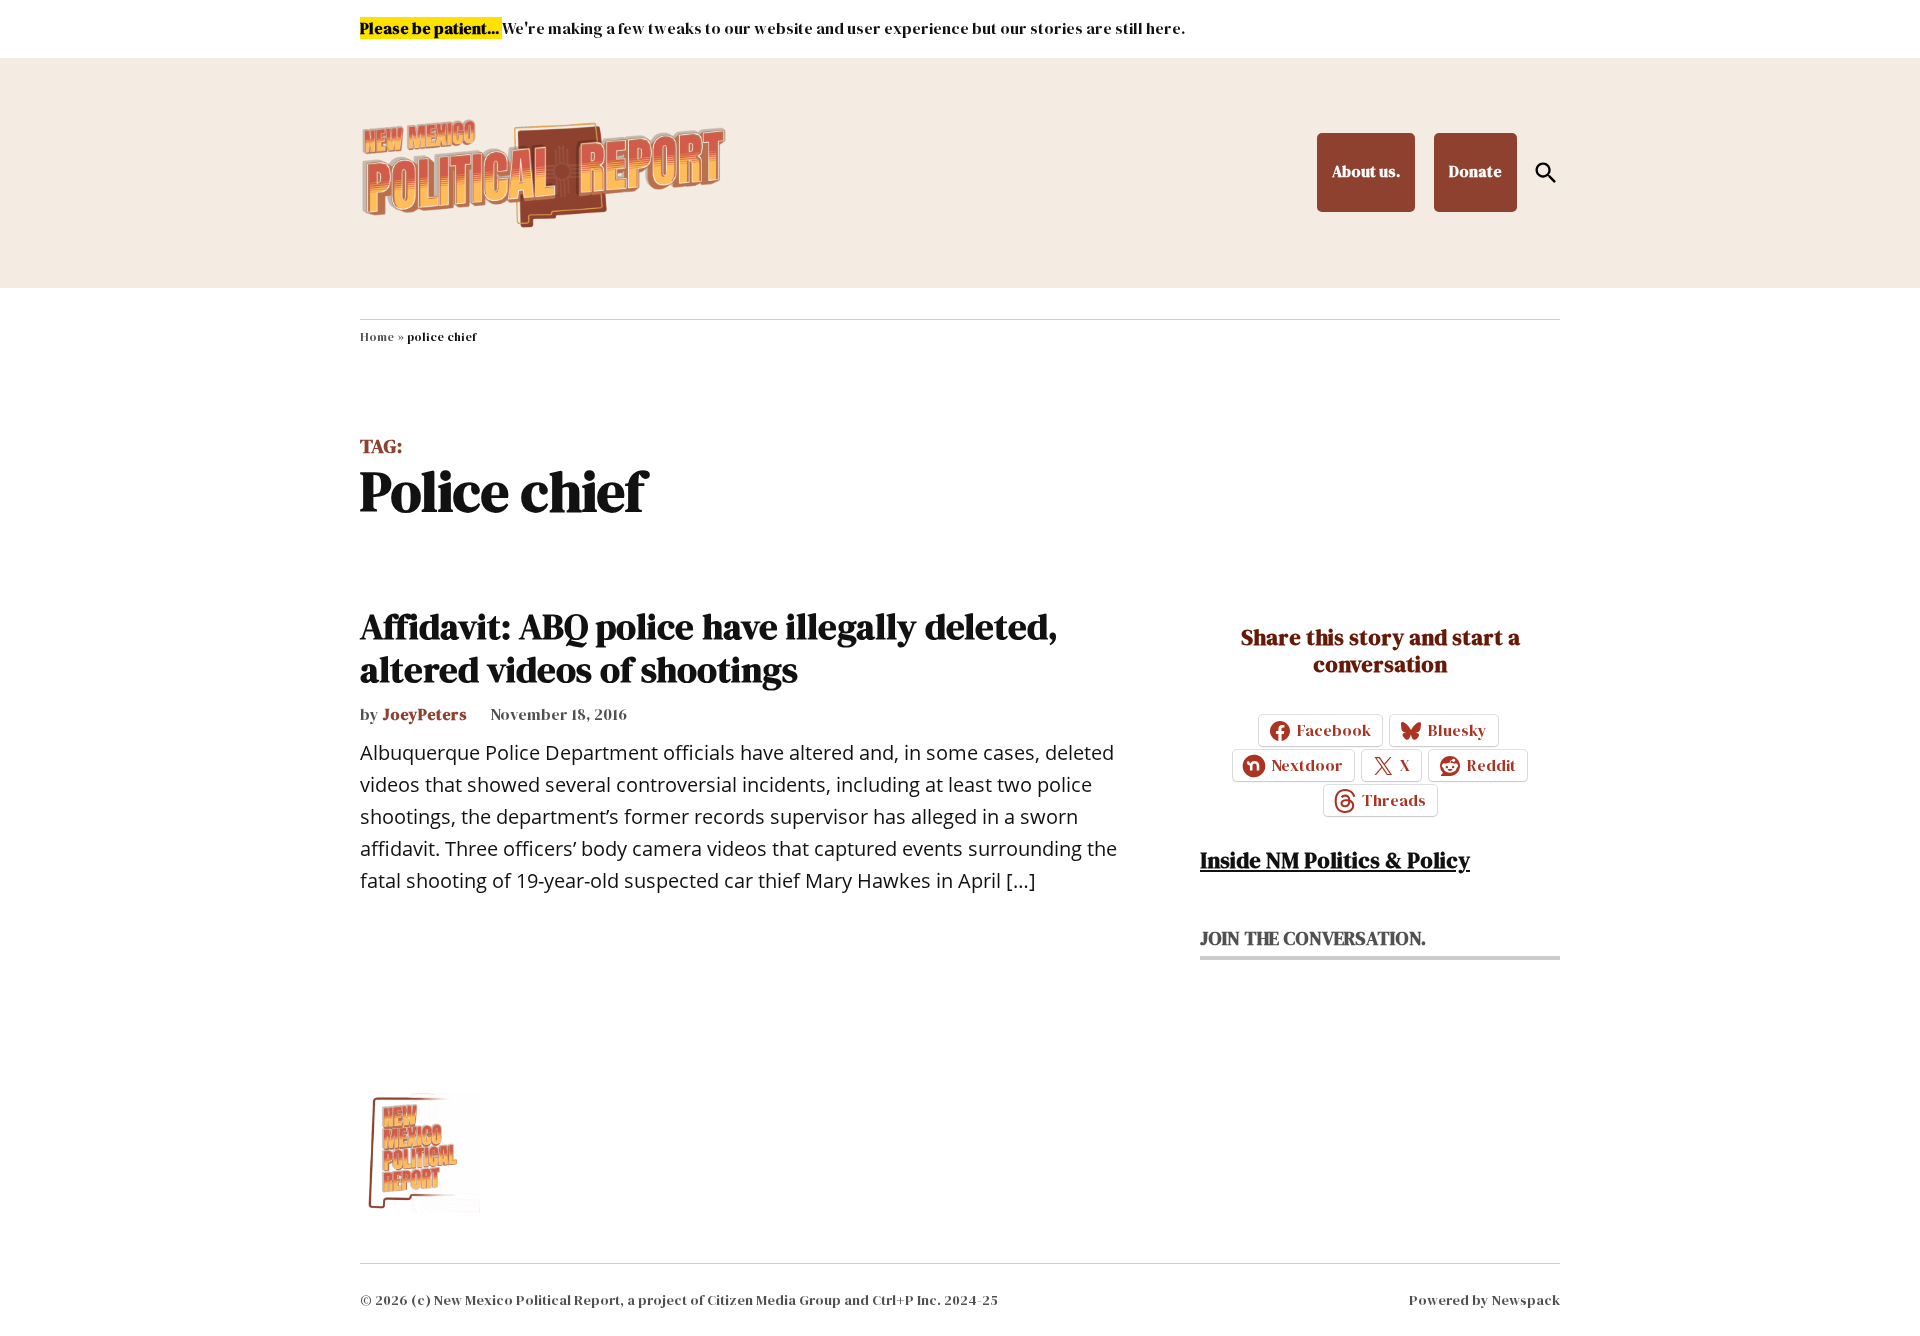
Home (377, 337)
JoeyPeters (424, 714)
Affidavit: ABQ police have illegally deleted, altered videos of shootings (709, 648)
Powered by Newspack (1484, 1300)
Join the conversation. (1313, 938)
